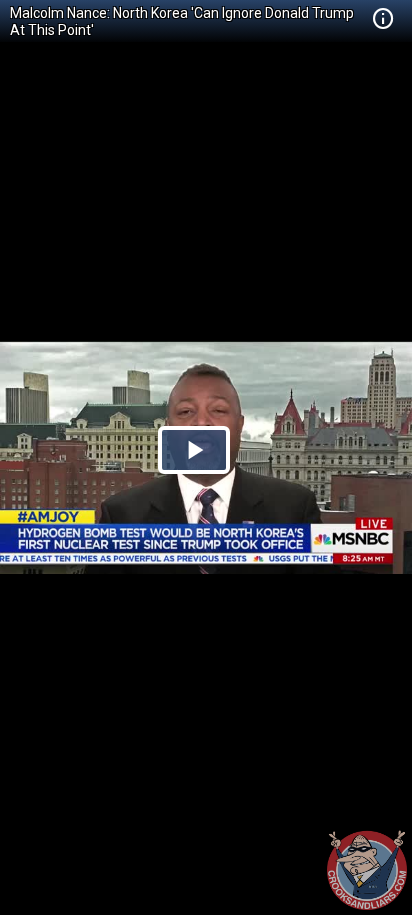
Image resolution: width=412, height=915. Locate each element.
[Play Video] (194, 450)
